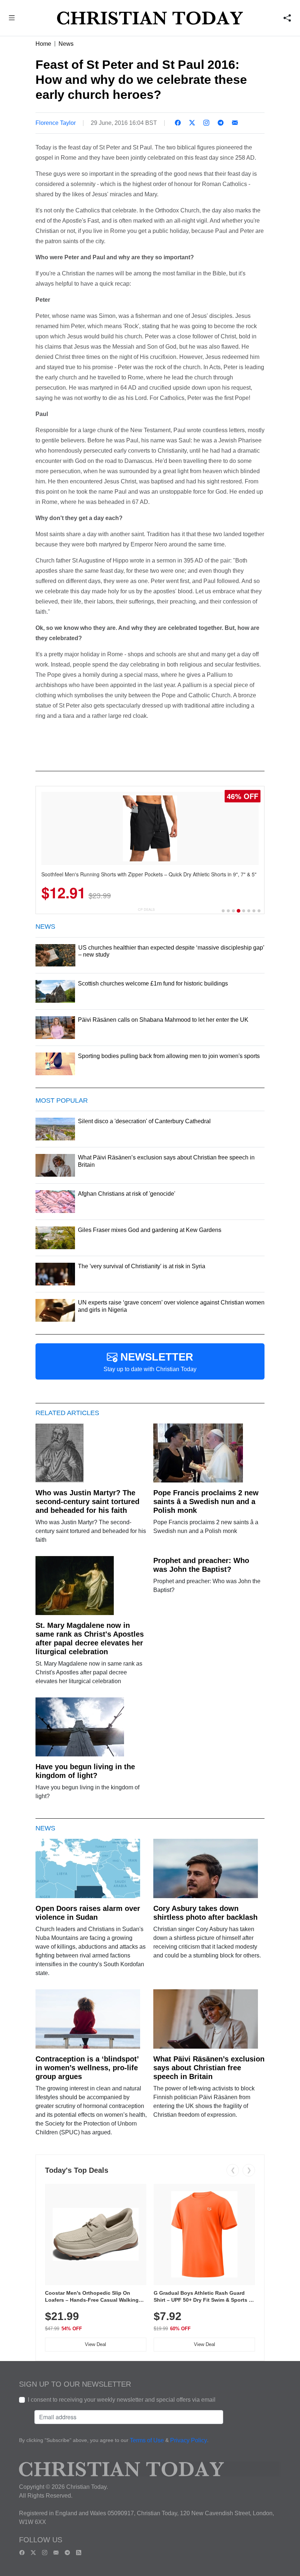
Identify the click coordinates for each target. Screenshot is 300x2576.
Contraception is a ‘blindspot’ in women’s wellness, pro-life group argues (87, 2068)
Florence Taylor (56, 123)
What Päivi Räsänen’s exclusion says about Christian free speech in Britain (209, 2068)
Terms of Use (147, 2440)
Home (43, 44)
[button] (12, 19)
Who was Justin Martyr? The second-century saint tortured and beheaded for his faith (87, 1502)
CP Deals (146, 910)
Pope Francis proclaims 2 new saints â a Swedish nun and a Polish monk (206, 1502)
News (66, 44)
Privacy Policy (189, 2440)
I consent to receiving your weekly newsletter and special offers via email (122, 2400)
